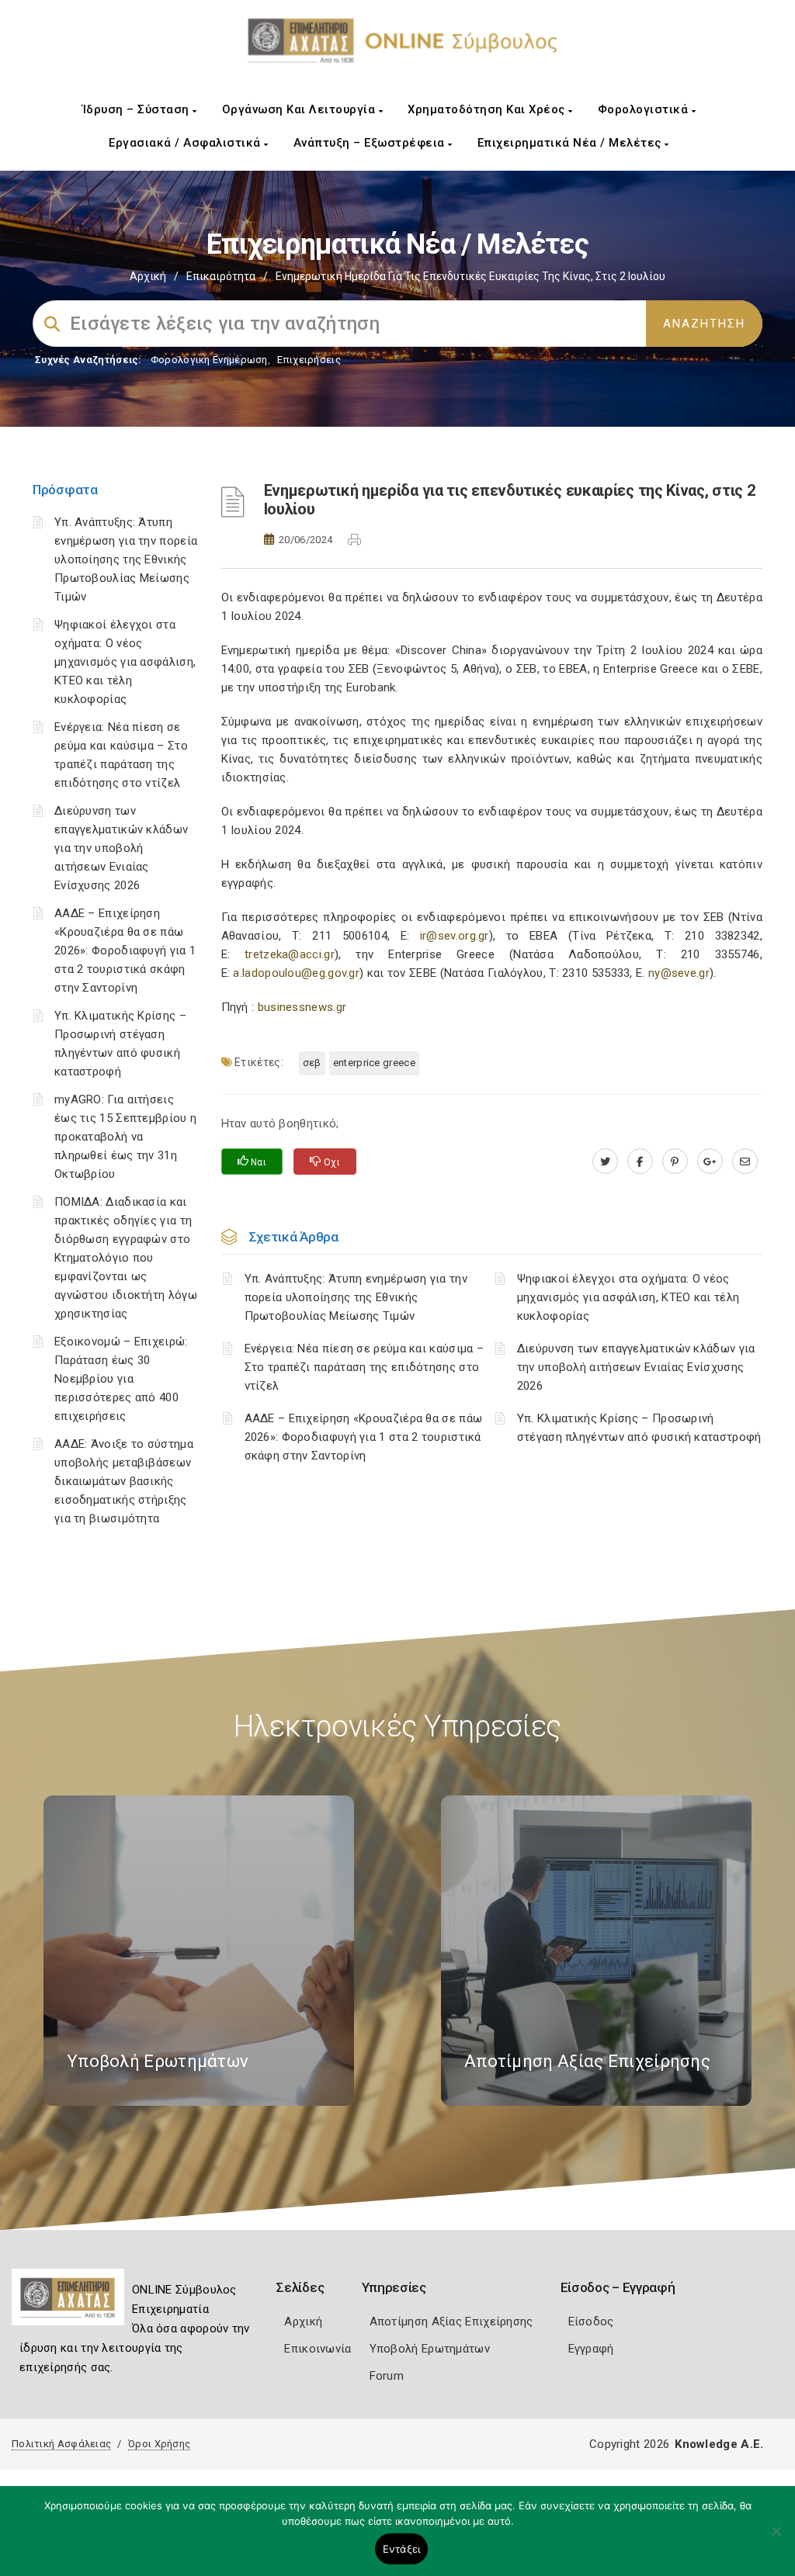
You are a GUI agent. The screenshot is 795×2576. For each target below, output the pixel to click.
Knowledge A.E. (719, 2444)
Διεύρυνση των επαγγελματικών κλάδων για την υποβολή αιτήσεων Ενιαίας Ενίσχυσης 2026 (121, 848)
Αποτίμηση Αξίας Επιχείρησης (451, 2322)
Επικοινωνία (318, 2349)
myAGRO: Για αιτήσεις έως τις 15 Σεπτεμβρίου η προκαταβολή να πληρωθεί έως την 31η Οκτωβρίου (125, 1137)
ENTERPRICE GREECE (374, 1063)
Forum (387, 2376)
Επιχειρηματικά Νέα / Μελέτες (571, 143)
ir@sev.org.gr (455, 936)
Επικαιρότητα (221, 276)
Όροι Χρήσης (159, 2444)
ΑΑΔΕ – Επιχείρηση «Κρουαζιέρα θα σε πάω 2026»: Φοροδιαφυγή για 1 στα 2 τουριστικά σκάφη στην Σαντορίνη (125, 950)
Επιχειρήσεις (309, 360)
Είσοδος (591, 2322)
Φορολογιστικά (645, 109)
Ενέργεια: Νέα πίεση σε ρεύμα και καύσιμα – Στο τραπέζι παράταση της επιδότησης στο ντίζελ (365, 1367)
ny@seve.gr (679, 973)
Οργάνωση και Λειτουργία (300, 109)
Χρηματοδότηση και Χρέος (488, 109)
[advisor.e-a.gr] (745, 1162)
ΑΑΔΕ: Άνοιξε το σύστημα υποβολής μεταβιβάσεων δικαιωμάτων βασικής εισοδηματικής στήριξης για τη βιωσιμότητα (124, 1481)
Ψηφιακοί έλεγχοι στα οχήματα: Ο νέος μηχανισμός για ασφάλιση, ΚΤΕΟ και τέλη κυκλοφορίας (125, 662)
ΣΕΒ (312, 1063)
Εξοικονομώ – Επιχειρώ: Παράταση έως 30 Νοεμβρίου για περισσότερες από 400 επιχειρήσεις (121, 1379)
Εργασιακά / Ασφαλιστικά (186, 143)
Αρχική (148, 276)
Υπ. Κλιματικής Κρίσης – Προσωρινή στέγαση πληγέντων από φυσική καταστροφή (639, 1428)
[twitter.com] (605, 1162)
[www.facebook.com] (640, 1162)
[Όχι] (776, 2539)
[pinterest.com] (675, 1162)
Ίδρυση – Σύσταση (138, 109)
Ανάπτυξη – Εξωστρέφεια (371, 143)
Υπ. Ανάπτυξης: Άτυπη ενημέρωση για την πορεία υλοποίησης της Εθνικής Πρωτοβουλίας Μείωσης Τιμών (126, 559)
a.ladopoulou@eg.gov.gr (296, 973)
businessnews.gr (302, 1007)
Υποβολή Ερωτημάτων (430, 2349)
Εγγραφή (591, 2349)
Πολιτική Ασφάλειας (61, 2444)
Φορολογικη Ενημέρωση (209, 360)
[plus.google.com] (710, 1162)
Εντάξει (402, 2549)
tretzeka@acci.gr (290, 954)
